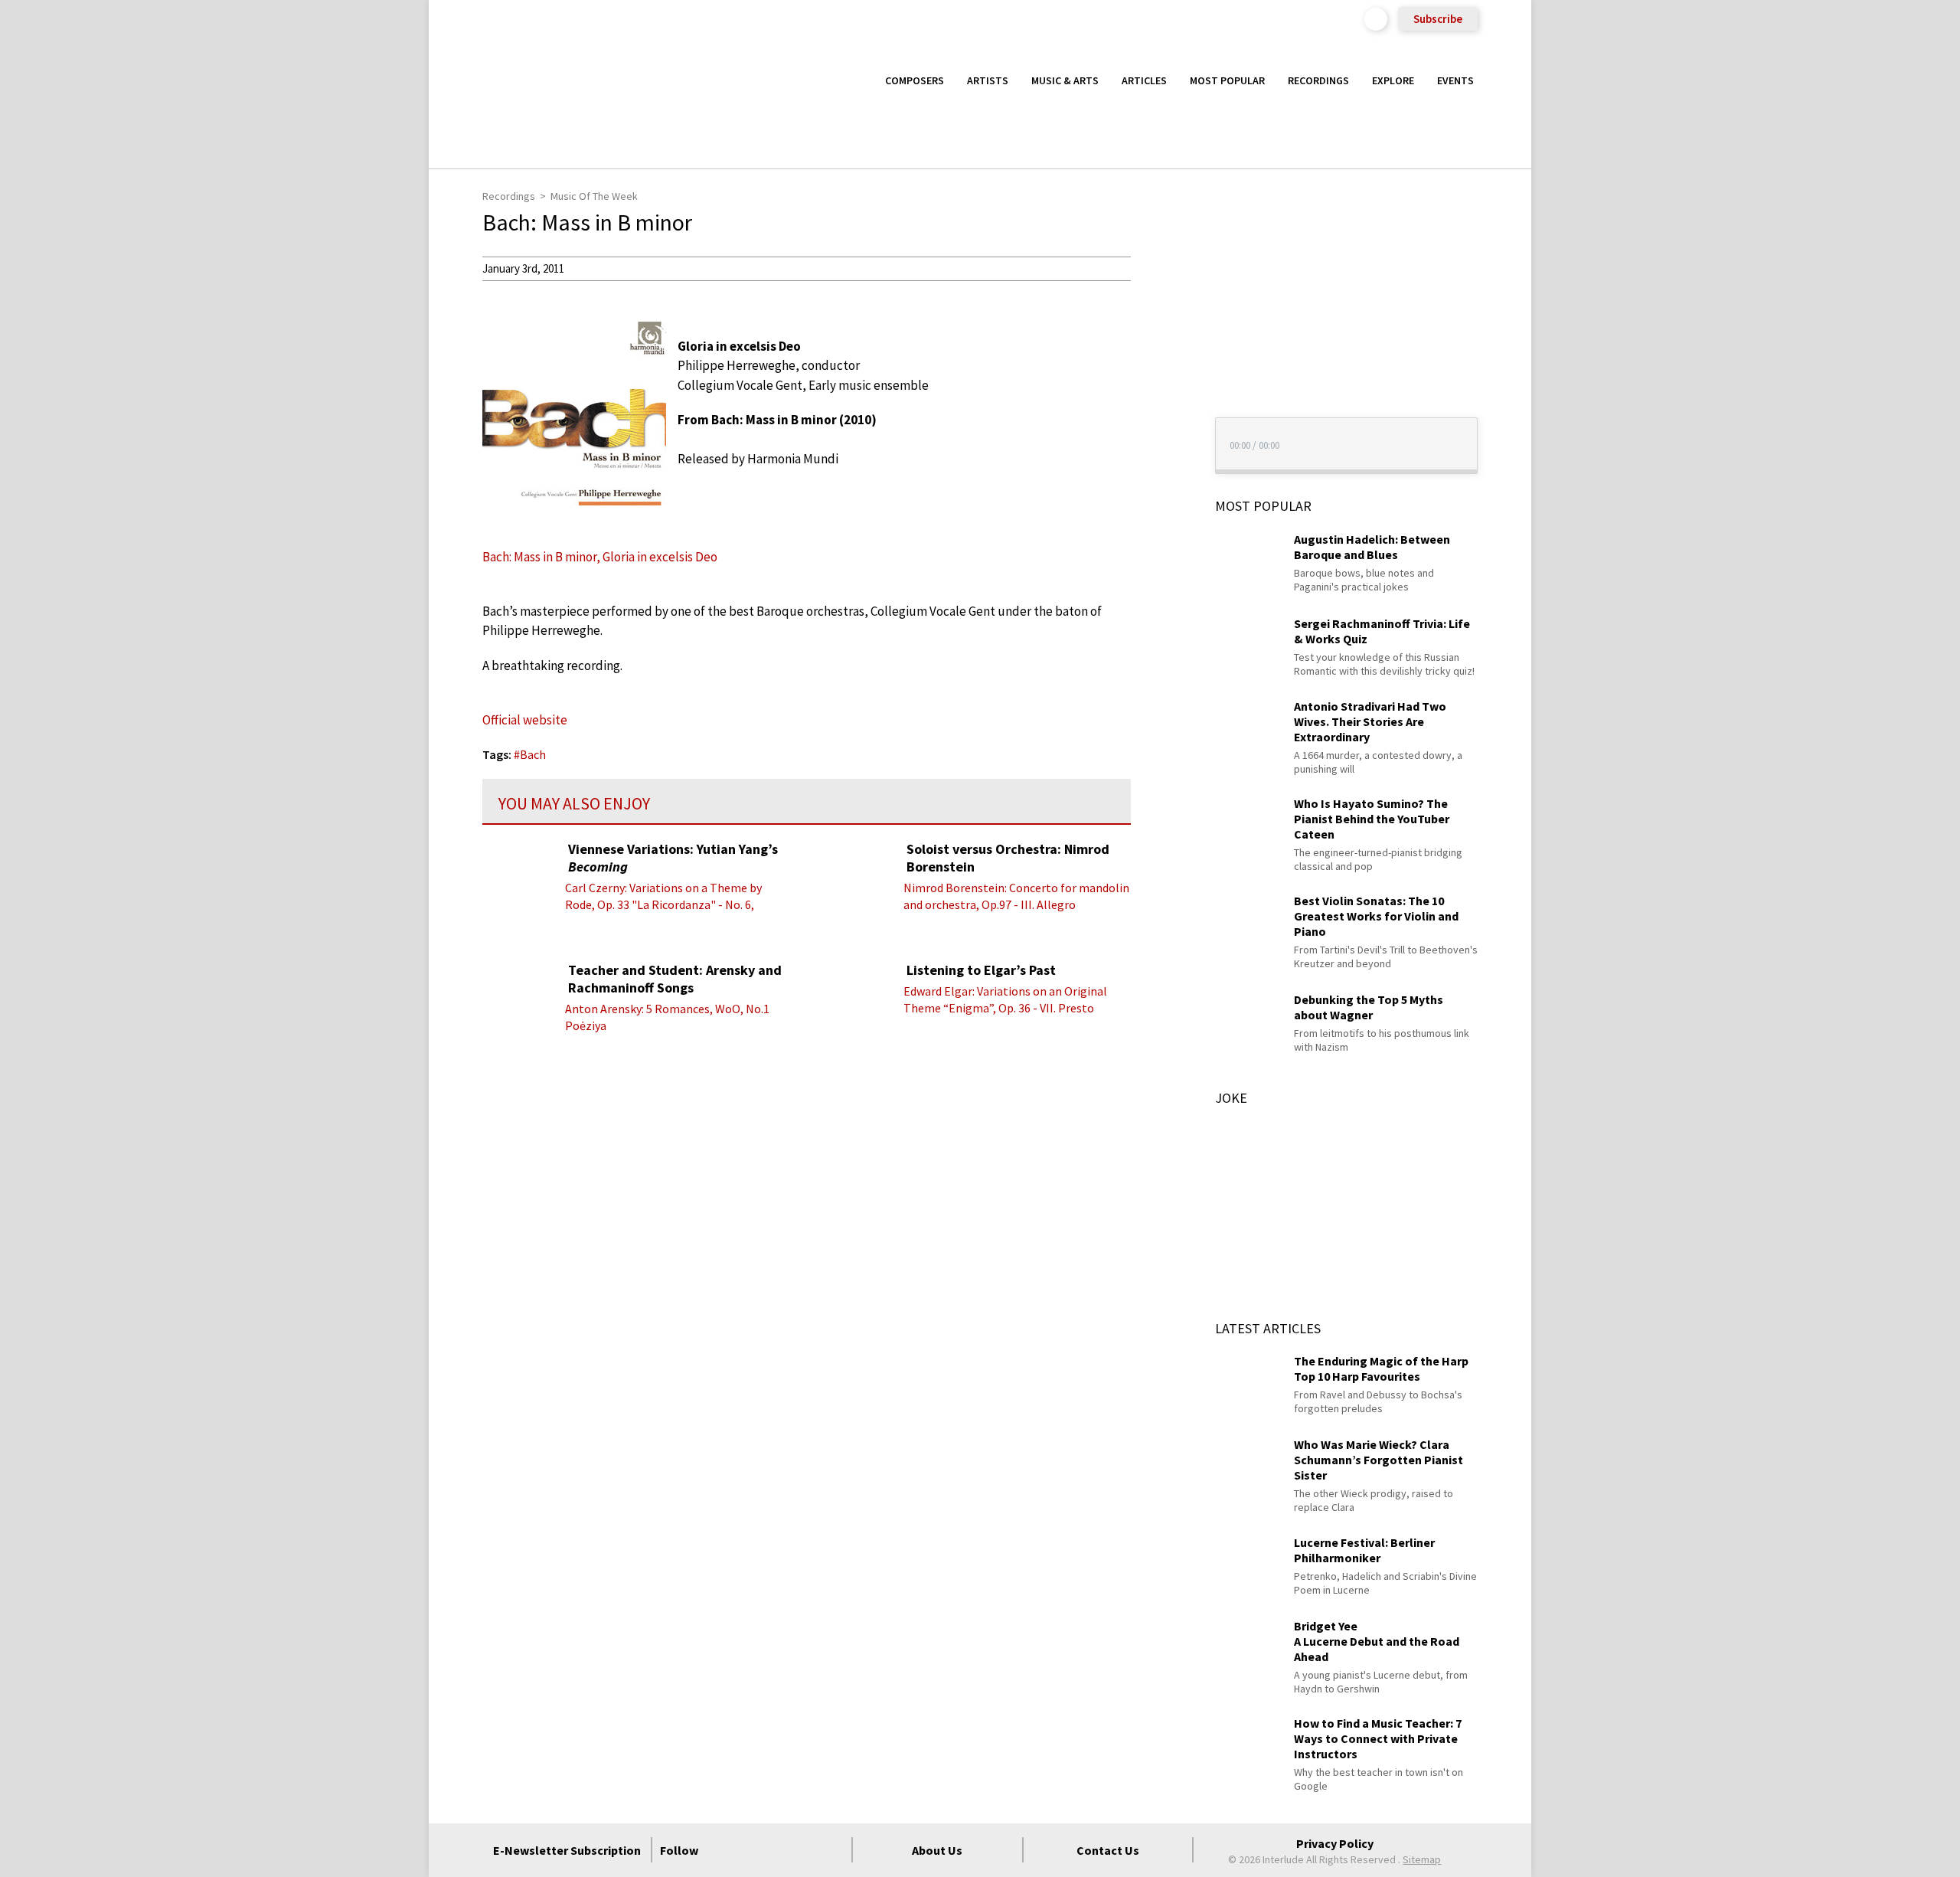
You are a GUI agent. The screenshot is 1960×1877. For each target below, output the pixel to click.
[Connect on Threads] (832, 1850)
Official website (525, 720)
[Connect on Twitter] (750, 1850)
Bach (533, 754)
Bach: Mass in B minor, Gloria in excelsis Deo (600, 557)
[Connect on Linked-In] (805, 1850)
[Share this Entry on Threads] (1159, 392)
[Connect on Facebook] (722, 1850)
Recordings (1318, 80)
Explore (1393, 80)
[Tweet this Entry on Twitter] (1159, 342)
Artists (988, 80)
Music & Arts (1065, 80)
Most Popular (1227, 80)
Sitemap (1422, 1859)
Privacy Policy (1335, 1843)
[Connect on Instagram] (777, 1850)
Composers (915, 80)
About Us (937, 1850)
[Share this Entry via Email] (1159, 268)
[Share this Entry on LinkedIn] (1159, 367)
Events (1455, 80)
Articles (1144, 80)
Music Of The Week (594, 196)
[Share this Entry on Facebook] (1159, 318)
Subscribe (1438, 19)
